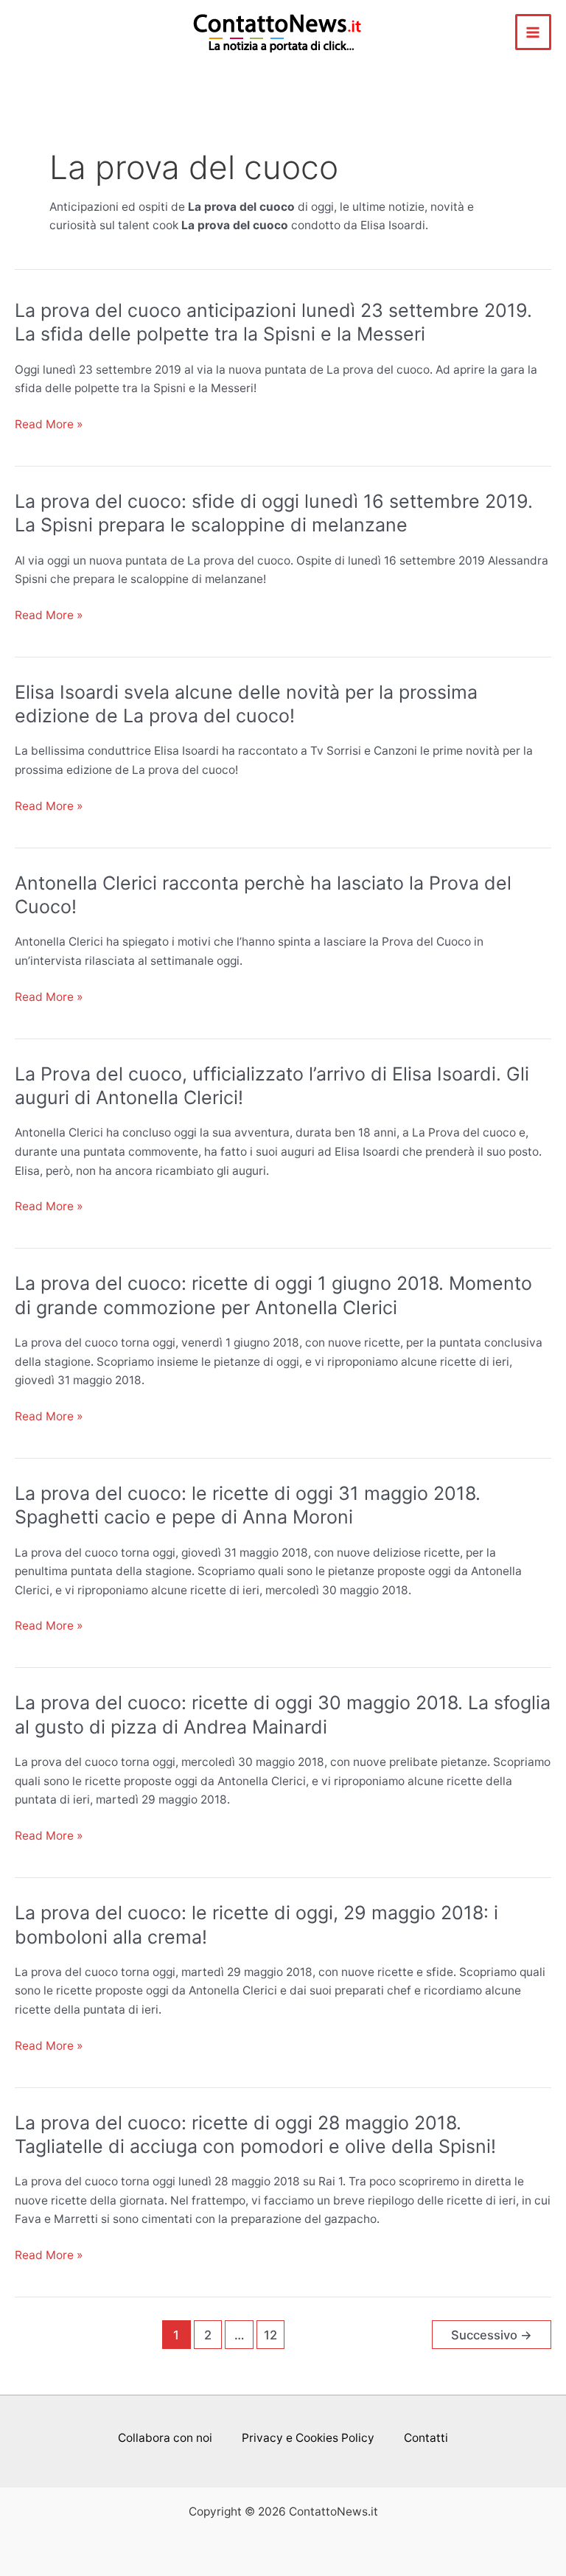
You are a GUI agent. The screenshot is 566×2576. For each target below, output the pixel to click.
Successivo (492, 2335)
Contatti (426, 2438)
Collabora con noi (165, 2438)
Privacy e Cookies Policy (308, 2438)
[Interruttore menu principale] (533, 32)
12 (270, 2335)
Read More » (49, 425)
